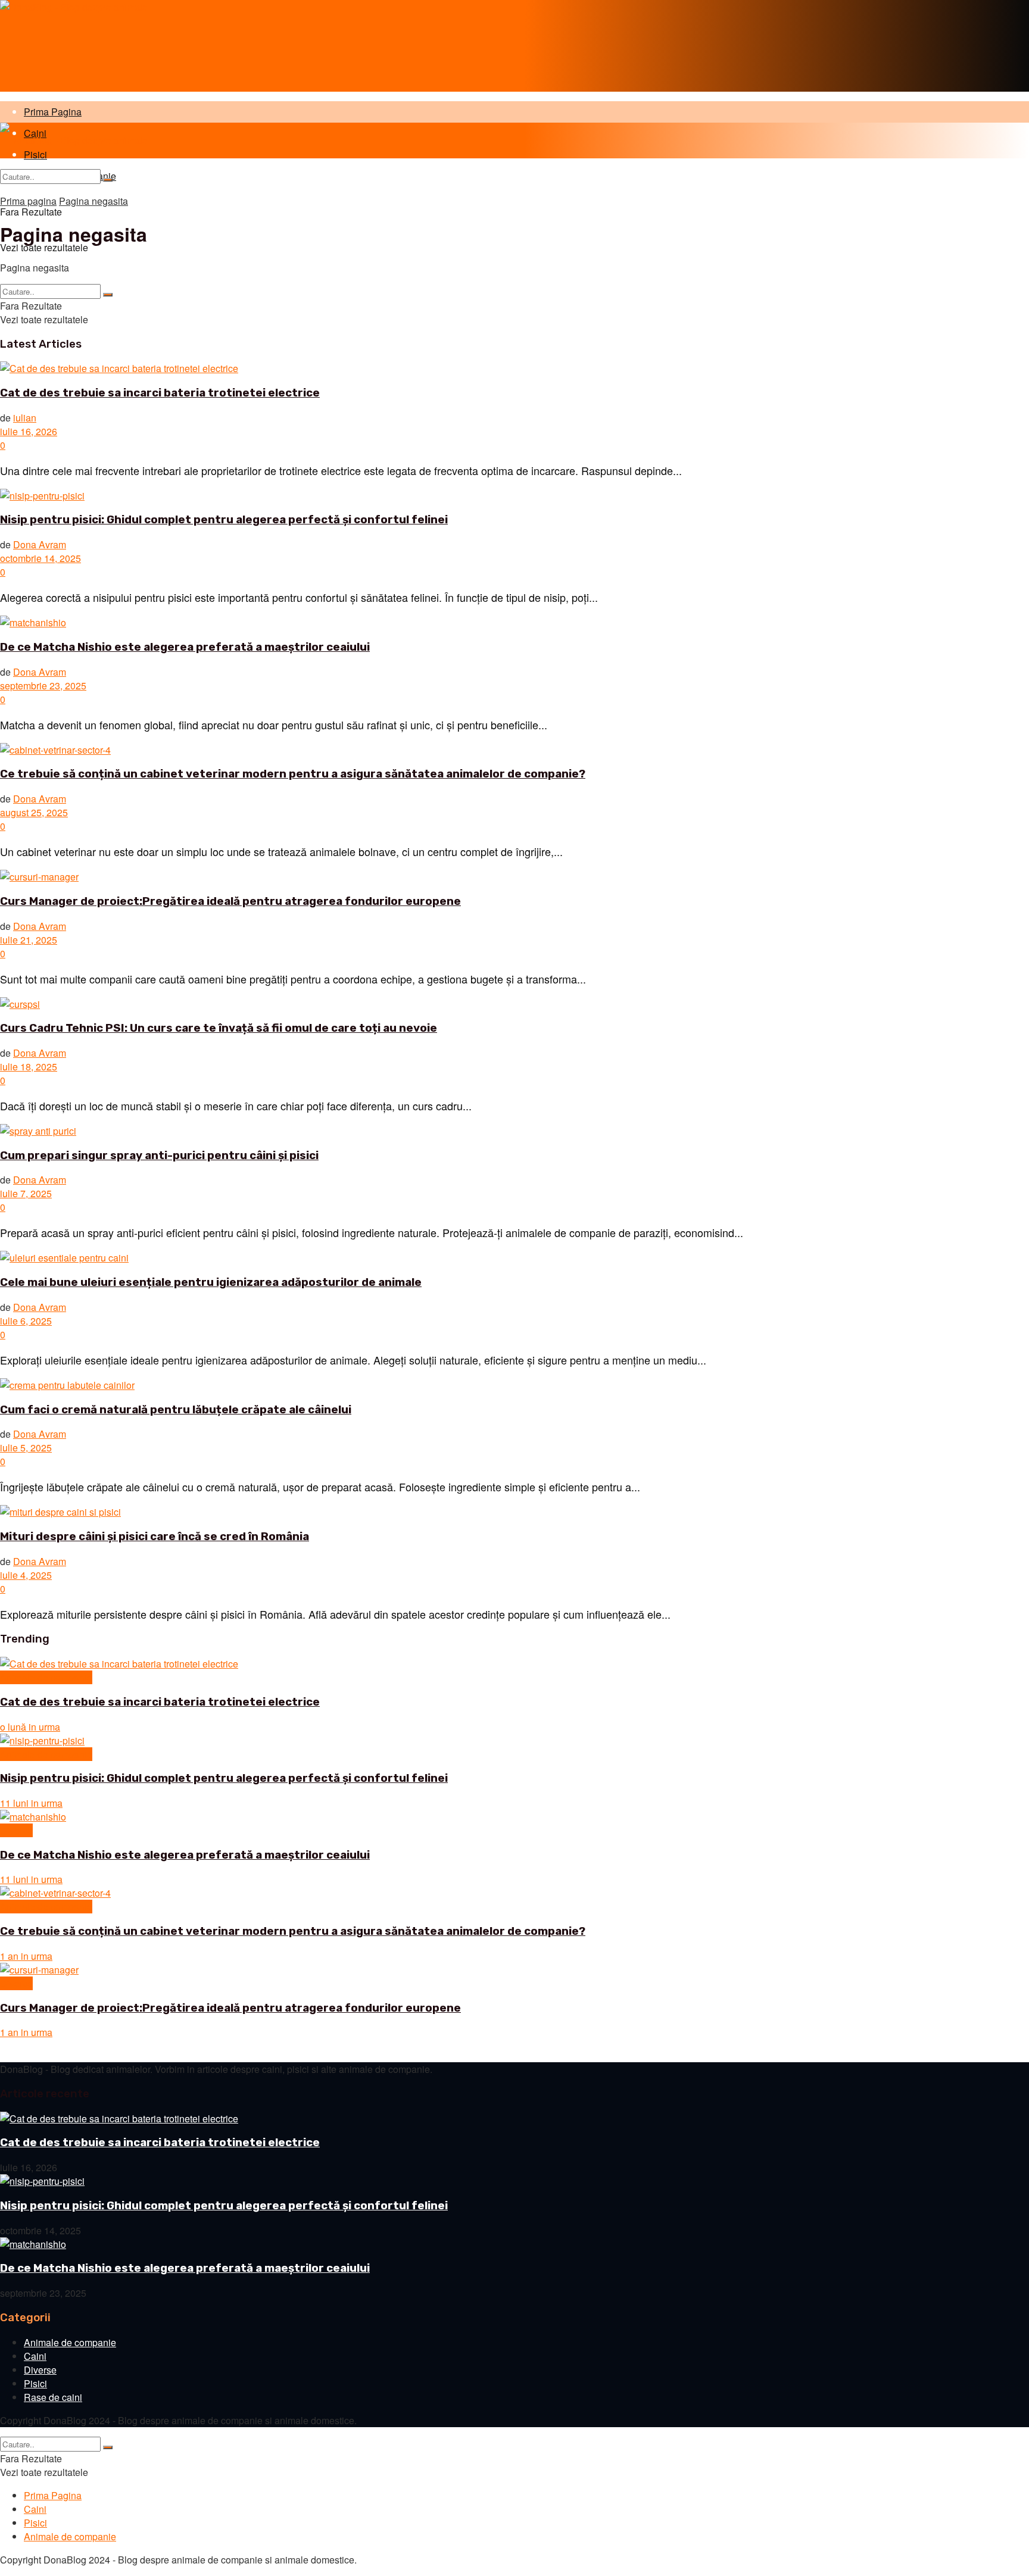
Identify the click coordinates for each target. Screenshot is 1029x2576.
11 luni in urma (31, 1803)
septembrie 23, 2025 (43, 686)
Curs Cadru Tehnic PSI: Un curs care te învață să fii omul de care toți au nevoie (219, 1028)
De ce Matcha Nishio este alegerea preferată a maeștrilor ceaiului (185, 647)
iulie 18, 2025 (29, 1067)
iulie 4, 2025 (26, 1575)
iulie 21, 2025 (29, 940)
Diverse (16, 1830)
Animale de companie (46, 1677)
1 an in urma (26, 1956)
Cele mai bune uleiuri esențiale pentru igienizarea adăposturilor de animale (211, 1282)
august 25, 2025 (34, 812)
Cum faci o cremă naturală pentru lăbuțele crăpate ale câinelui (176, 1410)
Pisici (35, 2383)
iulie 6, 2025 (26, 1321)
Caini (35, 2356)
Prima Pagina (53, 112)
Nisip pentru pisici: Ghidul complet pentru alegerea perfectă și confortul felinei (224, 520)
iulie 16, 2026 (29, 431)
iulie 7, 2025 (26, 1193)
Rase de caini (53, 2397)
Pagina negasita (93, 201)
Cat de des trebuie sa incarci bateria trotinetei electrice (160, 393)
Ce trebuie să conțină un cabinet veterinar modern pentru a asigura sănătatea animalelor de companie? (293, 774)
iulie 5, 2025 (26, 1448)
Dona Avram (40, 544)
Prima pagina (28, 201)
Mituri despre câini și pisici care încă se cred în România (155, 1537)
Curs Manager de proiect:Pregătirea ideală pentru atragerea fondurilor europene (230, 901)
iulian (25, 418)
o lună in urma (30, 1727)
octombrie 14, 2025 (40, 558)
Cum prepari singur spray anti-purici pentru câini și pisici (159, 1156)
